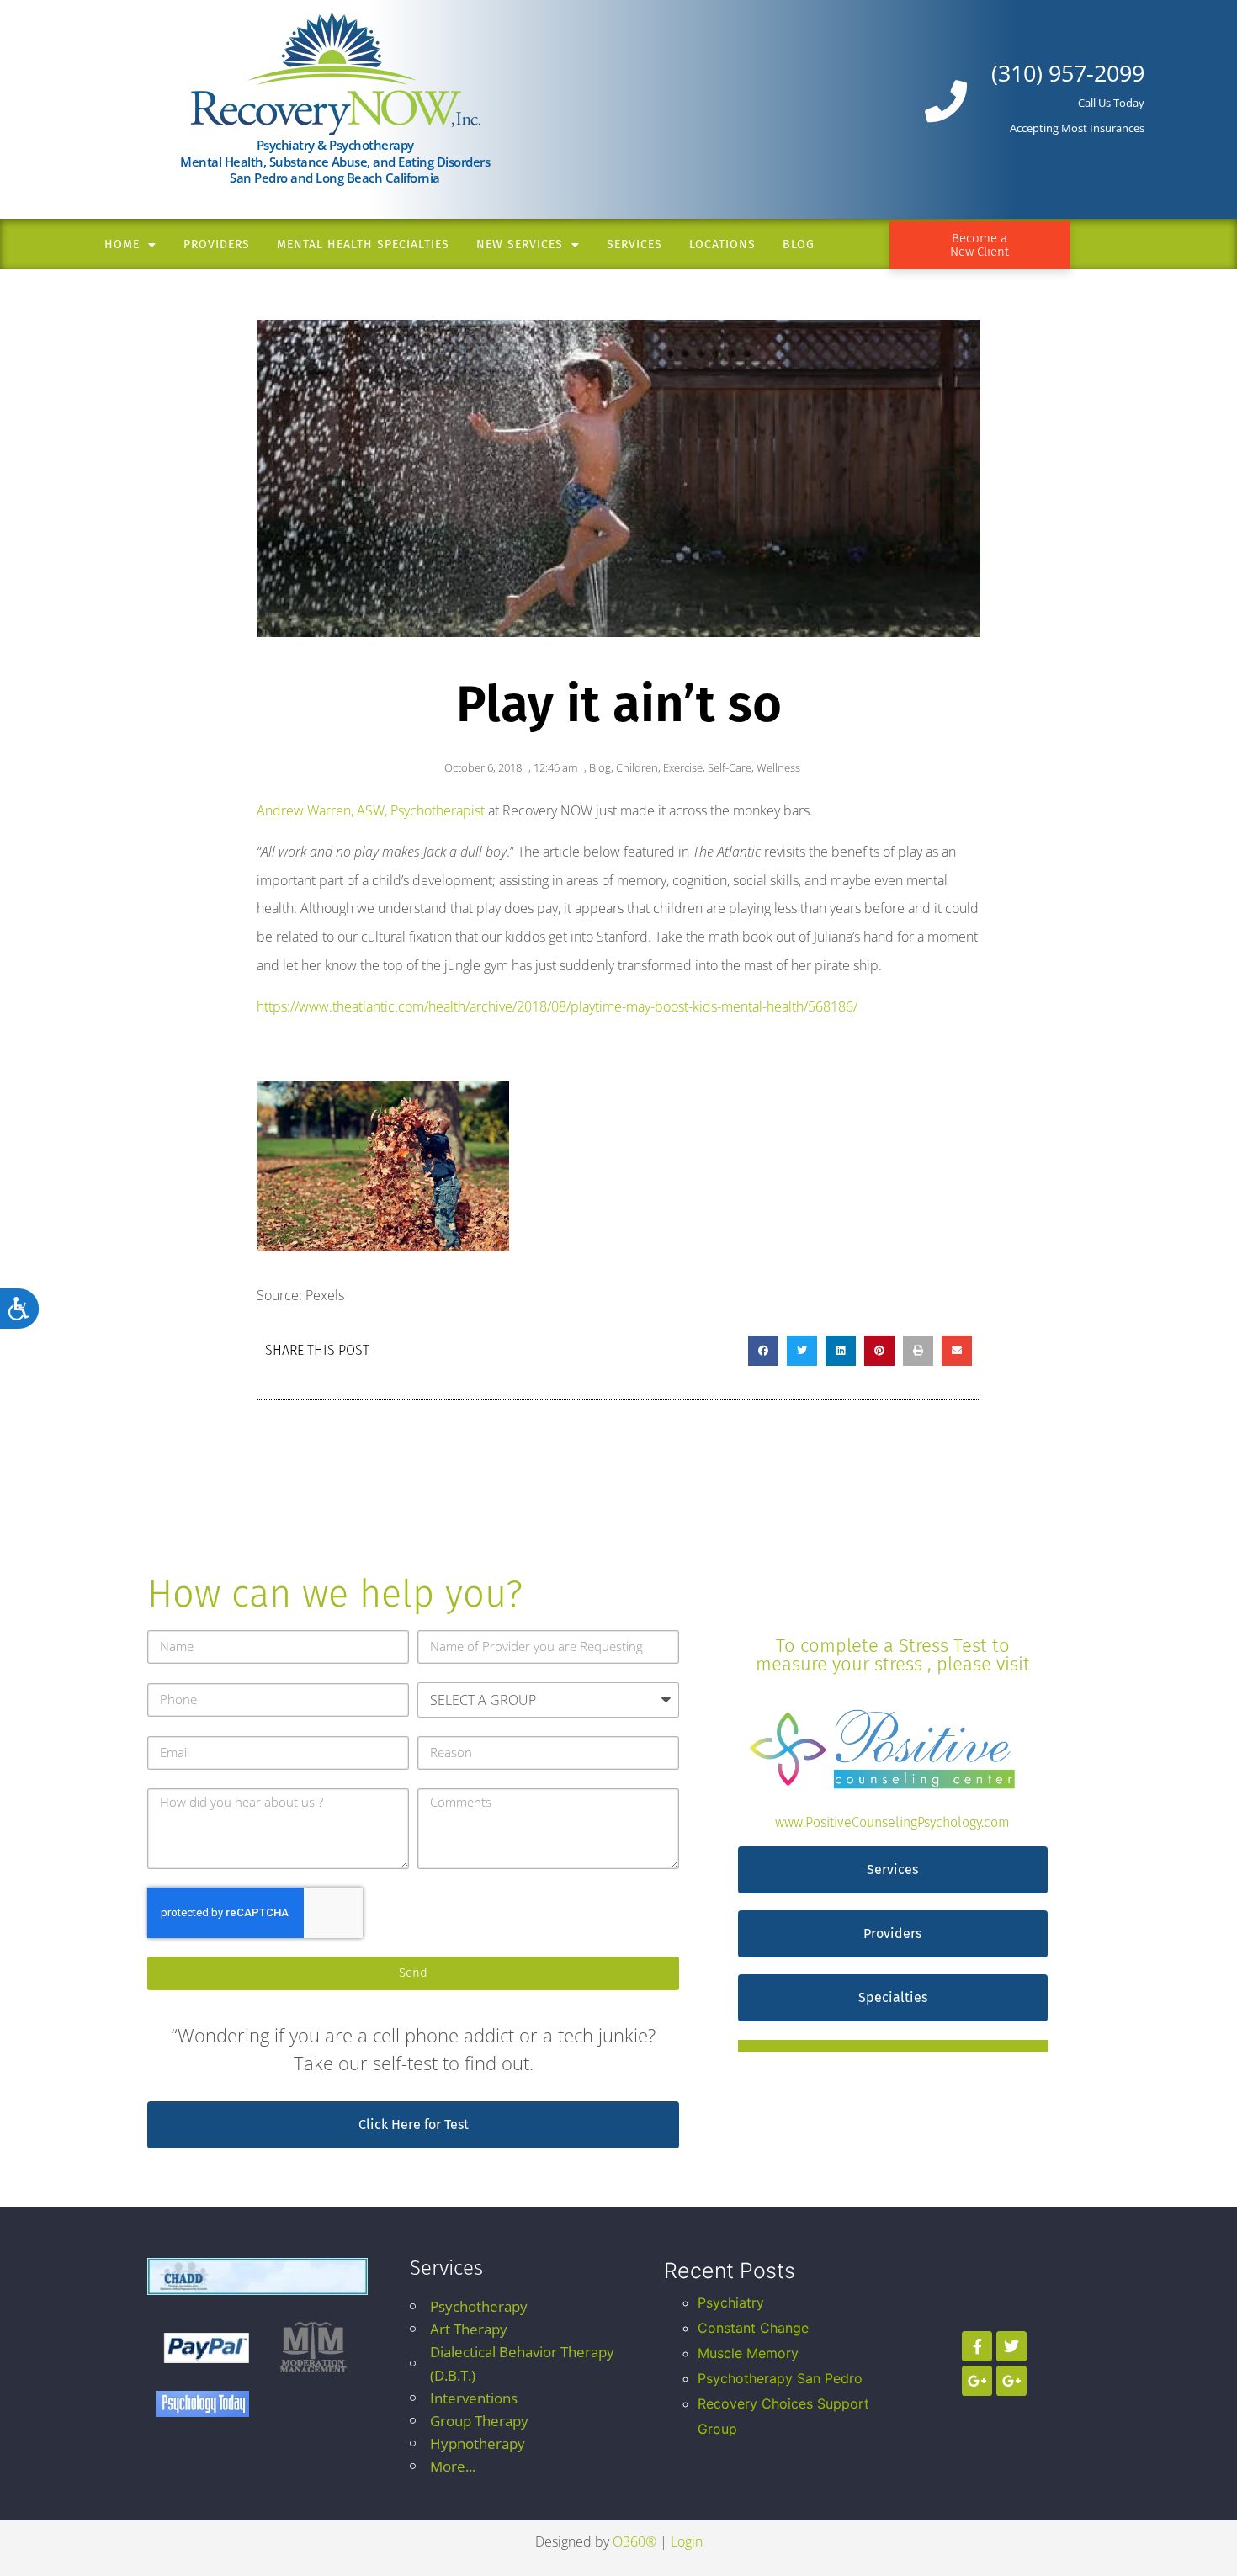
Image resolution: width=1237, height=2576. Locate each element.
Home (122, 244)
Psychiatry (731, 2302)
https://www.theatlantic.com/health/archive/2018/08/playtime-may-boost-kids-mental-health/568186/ (557, 1006)
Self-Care (730, 767)
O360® (634, 2541)
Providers (217, 244)
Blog (799, 244)
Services (634, 244)
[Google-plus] (977, 2381)
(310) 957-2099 (1068, 73)
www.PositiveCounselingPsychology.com (892, 1822)
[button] (763, 1351)
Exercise (683, 767)
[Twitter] (1011, 2346)
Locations (722, 244)
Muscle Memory (748, 2353)
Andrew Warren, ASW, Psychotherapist (371, 810)
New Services (520, 244)
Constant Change (753, 2328)
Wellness (778, 767)
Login (687, 2541)
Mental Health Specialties (363, 244)
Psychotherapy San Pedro (780, 2378)
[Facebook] (977, 2346)
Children (637, 767)
